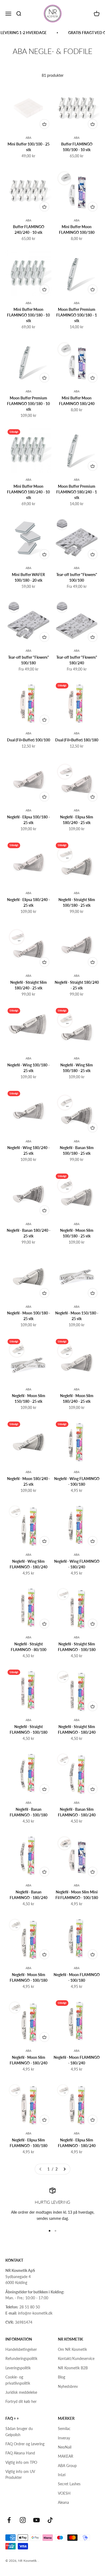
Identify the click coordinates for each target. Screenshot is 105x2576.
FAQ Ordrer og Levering (25, 2444)
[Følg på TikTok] (50, 2520)
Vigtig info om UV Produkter (20, 2474)
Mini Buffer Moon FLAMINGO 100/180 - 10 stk (28, 315)
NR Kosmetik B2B (73, 2368)
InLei (62, 2475)
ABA (28, 138)
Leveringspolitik (18, 2368)
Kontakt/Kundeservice (76, 2358)
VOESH (64, 2493)
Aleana (63, 2502)
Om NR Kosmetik (72, 2349)
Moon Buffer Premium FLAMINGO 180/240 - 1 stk (77, 492)
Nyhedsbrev (68, 2386)
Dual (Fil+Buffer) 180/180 (77, 740)
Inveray (64, 2438)
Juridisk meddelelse (21, 2392)
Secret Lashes (69, 2484)
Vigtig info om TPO (21, 2462)
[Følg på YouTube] (36, 2520)
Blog (62, 2377)
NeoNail (65, 2447)
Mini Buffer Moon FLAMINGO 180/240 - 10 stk (28, 492)
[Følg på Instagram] (23, 2520)
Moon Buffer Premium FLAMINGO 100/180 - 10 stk (28, 404)
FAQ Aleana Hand (20, 2453)
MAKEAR (66, 2456)
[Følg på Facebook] (9, 2520)
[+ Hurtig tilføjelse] (44, 124)
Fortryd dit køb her (21, 2401)
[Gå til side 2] (64, 2169)
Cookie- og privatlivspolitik (18, 2380)
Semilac (64, 2429)
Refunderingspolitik (21, 2358)
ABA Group (67, 2466)
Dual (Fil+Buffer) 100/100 (29, 740)
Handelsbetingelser (21, 2349)
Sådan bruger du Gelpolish (19, 2431)
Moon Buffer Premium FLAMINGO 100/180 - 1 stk (77, 315)
